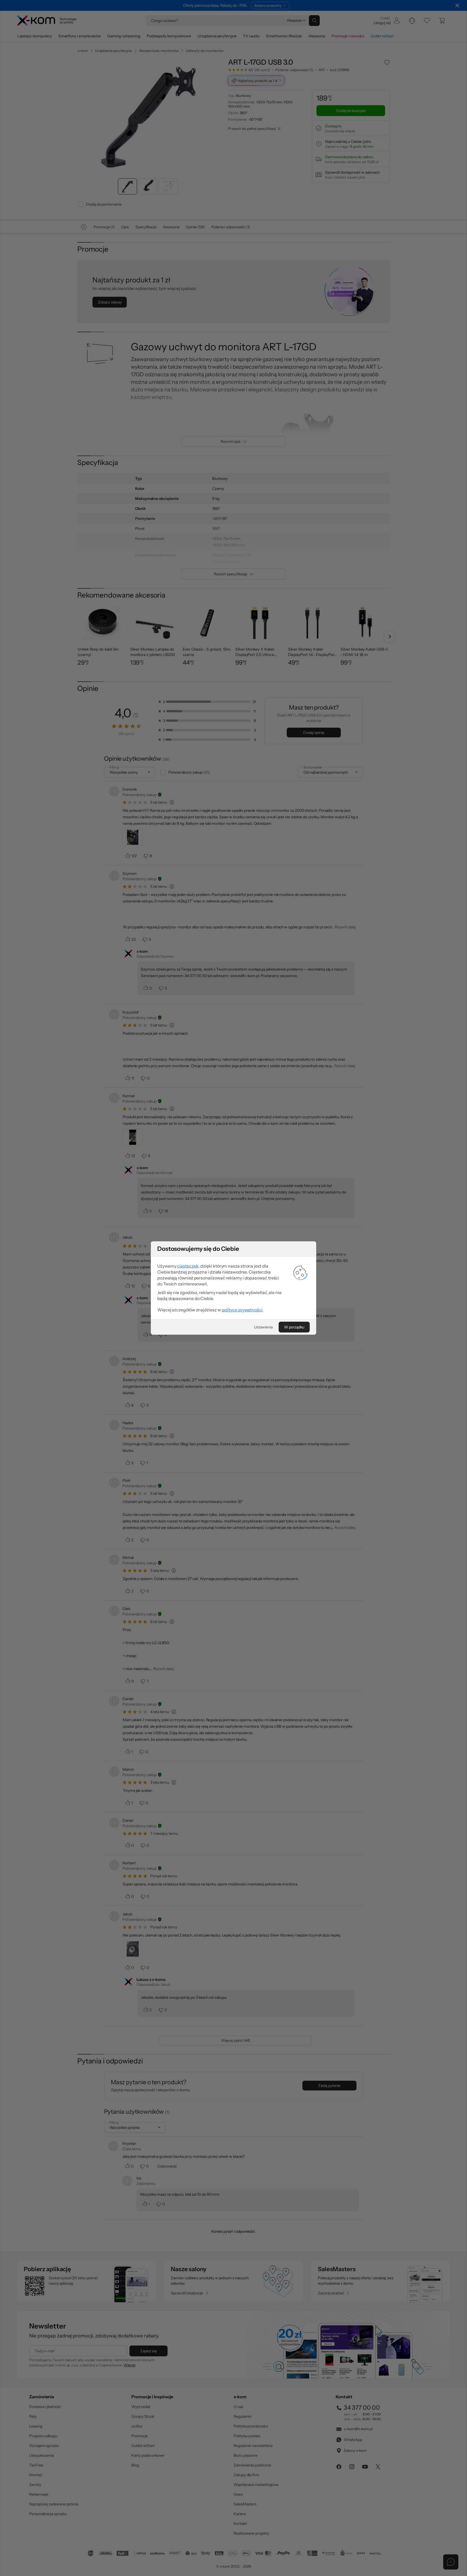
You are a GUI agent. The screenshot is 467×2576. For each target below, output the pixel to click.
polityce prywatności (242, 1310)
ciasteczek (188, 1266)
